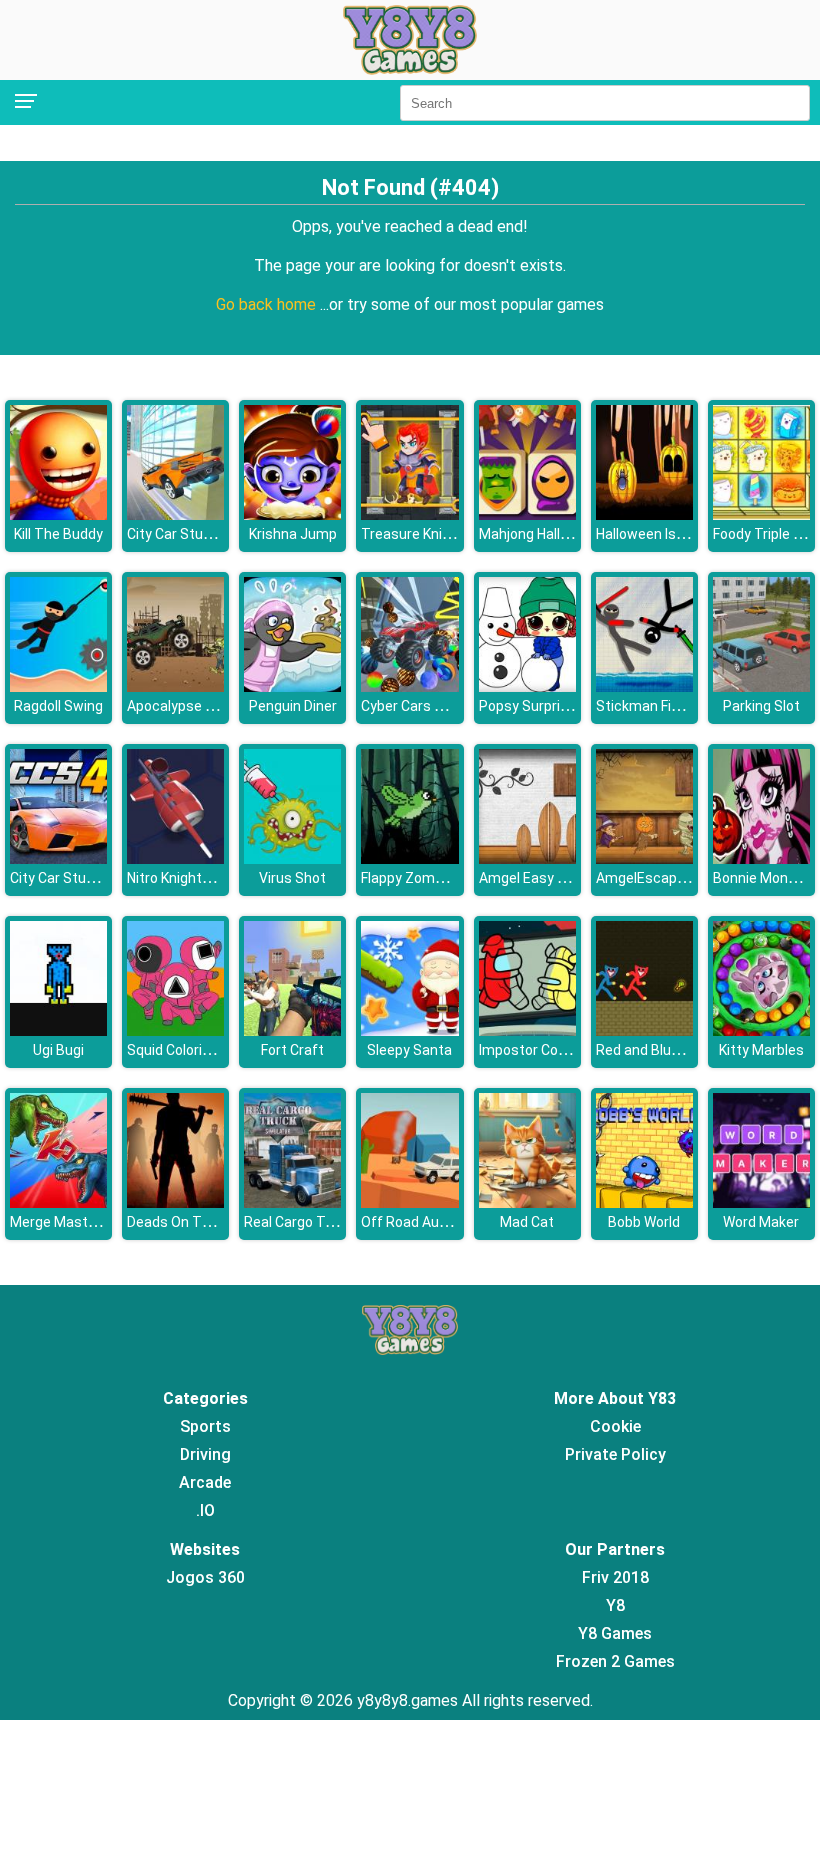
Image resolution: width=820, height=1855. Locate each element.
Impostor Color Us (536, 1050)
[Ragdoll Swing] (58, 686)
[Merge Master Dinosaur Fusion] (58, 1202)
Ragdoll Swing (58, 706)
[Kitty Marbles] (761, 1030)
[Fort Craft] (292, 1030)
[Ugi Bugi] (58, 1030)
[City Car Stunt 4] (58, 858)
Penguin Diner (293, 706)
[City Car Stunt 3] (175, 514)
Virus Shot (292, 878)
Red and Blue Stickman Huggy (691, 1050)
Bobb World (644, 1222)
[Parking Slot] (761, 686)
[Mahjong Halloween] (527, 514)
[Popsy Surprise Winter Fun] (527, 686)
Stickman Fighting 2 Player (681, 706)
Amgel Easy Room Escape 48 (572, 878)
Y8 (615, 1605)
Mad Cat (527, 1222)
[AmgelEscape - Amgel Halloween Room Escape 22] (644, 858)
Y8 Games (615, 1633)
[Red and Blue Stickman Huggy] (644, 1030)
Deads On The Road (190, 1222)
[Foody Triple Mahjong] (761, 514)
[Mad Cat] (527, 1202)
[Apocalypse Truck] (175, 686)
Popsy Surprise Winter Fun (563, 706)
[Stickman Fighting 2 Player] (644, 686)
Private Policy (615, 1454)
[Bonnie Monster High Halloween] (761, 858)
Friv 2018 (615, 1577)
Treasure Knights (416, 534)
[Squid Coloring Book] (175, 1030)
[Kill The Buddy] (58, 514)
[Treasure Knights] (409, 514)
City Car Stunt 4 (60, 878)
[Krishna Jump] (292, 514)
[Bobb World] (644, 1202)
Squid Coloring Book (190, 1050)
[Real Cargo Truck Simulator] (292, 1202)
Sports (205, 1426)
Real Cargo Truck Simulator (331, 1222)
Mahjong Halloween (541, 534)
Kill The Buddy (58, 534)
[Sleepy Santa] (409, 1030)
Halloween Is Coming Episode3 (693, 534)
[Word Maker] (761, 1202)
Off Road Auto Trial (422, 1222)
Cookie (615, 1426)
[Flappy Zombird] (409, 858)
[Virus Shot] (292, 858)
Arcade (205, 1482)
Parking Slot (761, 706)
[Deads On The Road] (175, 1202)
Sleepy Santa (409, 1050)
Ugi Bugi (58, 1050)
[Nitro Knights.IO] (175, 858)
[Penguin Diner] (292, 686)
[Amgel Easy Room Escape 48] (527, 858)
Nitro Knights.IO (176, 878)
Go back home (268, 304)
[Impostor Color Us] (527, 1030)
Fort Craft (292, 1050)
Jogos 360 (205, 1577)
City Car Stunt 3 (177, 534)
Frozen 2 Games (615, 1661)
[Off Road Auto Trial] (409, 1202)
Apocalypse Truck (184, 706)
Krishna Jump (293, 534)
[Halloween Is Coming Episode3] (644, 514)
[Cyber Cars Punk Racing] (409, 686)
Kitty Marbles (761, 1050)
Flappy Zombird (410, 878)
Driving (205, 1454)
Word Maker (761, 1222)
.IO (205, 1510)
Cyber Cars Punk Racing (437, 706)
